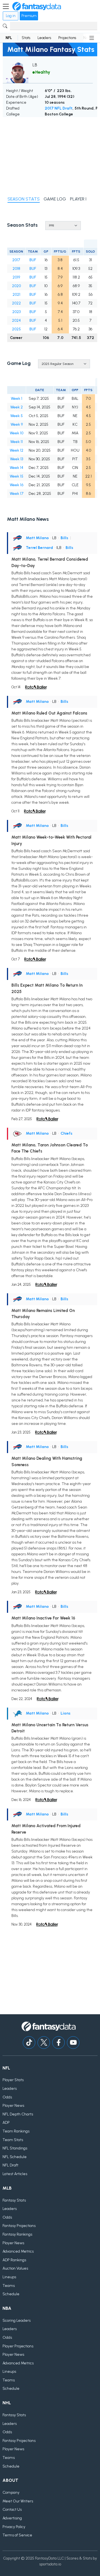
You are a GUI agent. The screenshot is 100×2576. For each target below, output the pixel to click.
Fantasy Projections (19, 2226)
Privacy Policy (14, 2527)
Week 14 (17, 468)
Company (11, 2493)
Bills (64, 538)
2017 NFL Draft (59, 108)
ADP (6, 2123)
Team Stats (13, 2140)
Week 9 (17, 424)
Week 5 (17, 416)
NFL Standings (15, 2148)
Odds (7, 2097)
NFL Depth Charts (18, 2114)
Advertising (12, 2518)
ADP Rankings (14, 2260)
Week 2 (17, 407)
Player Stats (13, 2080)
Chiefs (67, 1133)
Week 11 (17, 442)
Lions (66, 1713)
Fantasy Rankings (17, 2234)
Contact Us (12, 2510)
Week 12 (17, 450)
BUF (33, 260)
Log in (11, 16)
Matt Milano (37, 538)
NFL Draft (10, 2165)
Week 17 (17, 494)
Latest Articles (15, 2174)
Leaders (44, 38)
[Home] (37, 6)
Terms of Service (17, 2535)
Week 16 (17, 485)
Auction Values (15, 2268)
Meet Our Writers (18, 2501)
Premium (29, 16)
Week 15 (17, 476)
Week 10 (17, 433)
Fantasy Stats (14, 2200)
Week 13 (17, 459)
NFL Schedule (15, 2157)
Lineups (9, 2277)
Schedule (11, 2294)
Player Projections (18, 2346)
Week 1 (17, 399)
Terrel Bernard (39, 548)
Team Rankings (16, 2131)
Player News (13, 2106)
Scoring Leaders (17, 2320)
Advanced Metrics (18, 2251)
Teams (9, 2286)
